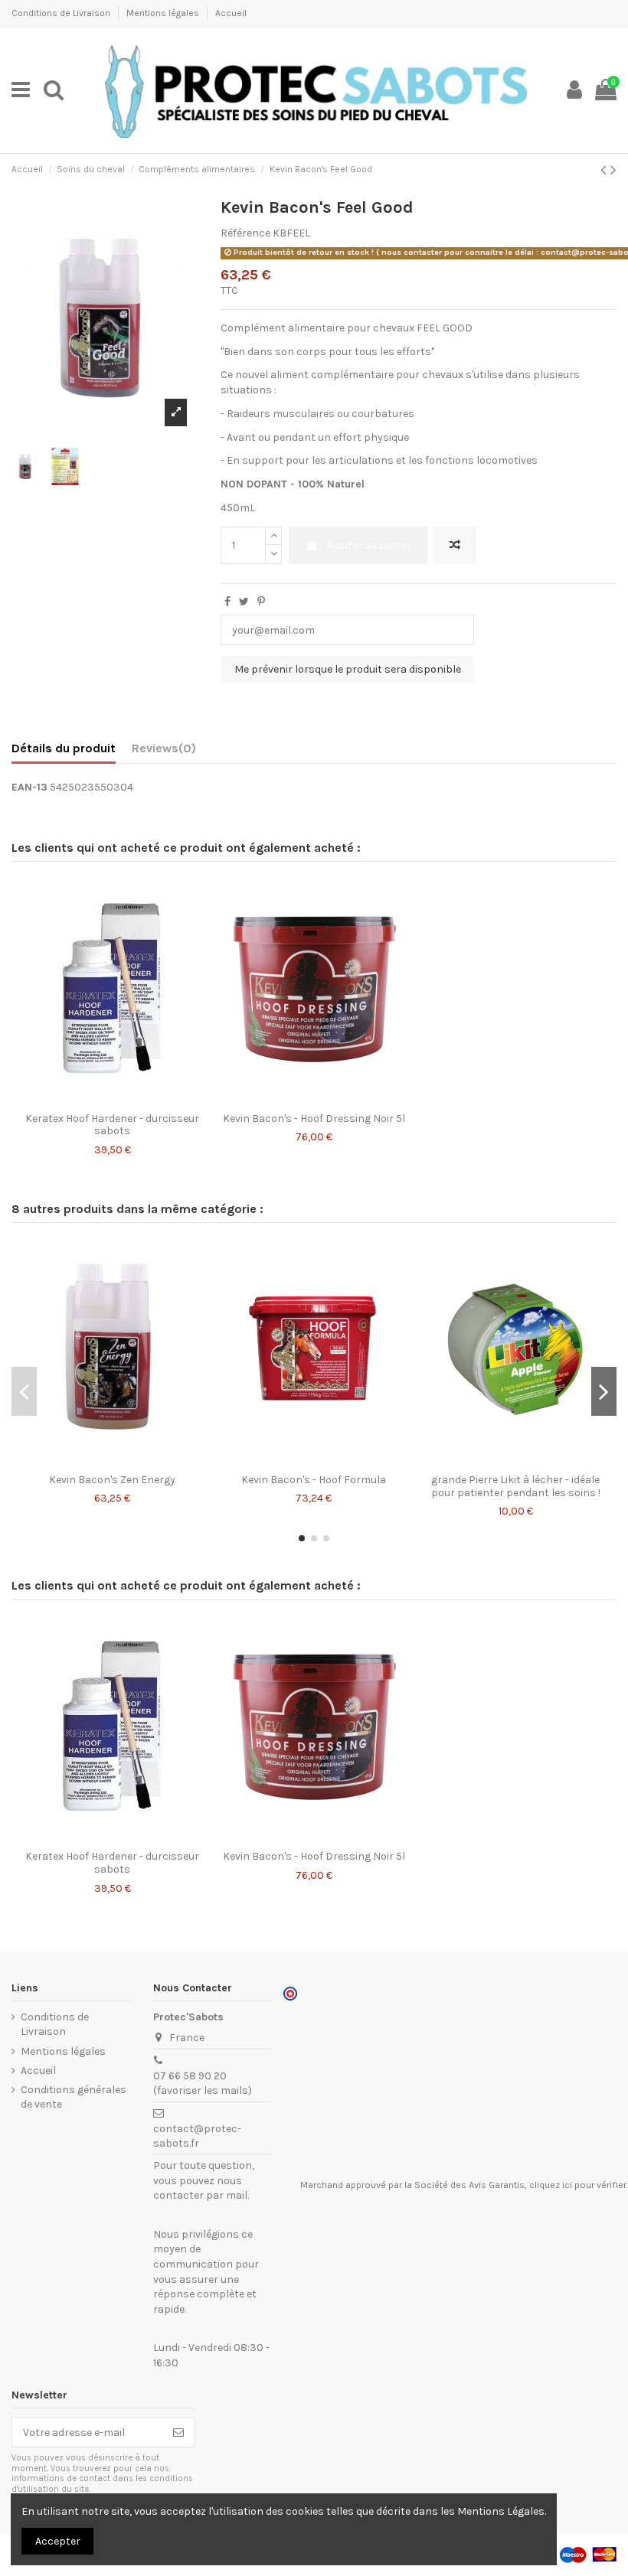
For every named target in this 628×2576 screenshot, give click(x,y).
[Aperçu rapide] (123, 1100)
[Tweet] (244, 602)
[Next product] (613, 170)
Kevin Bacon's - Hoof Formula (314, 1480)
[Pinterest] (261, 602)
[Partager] (227, 602)
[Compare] (101, 1100)
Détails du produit (64, 748)
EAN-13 (29, 787)
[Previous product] (605, 170)
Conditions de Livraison (62, 13)
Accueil (231, 13)
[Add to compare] (455, 545)
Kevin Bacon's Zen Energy (112, 1480)
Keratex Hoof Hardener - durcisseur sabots (112, 1125)
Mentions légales (164, 13)
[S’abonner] (178, 2432)
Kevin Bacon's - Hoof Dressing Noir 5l (314, 1118)
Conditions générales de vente (74, 2097)
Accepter (58, 2541)
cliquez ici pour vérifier (578, 2185)
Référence (245, 233)
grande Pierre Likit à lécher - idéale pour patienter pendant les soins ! (516, 1486)
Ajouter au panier (369, 545)
